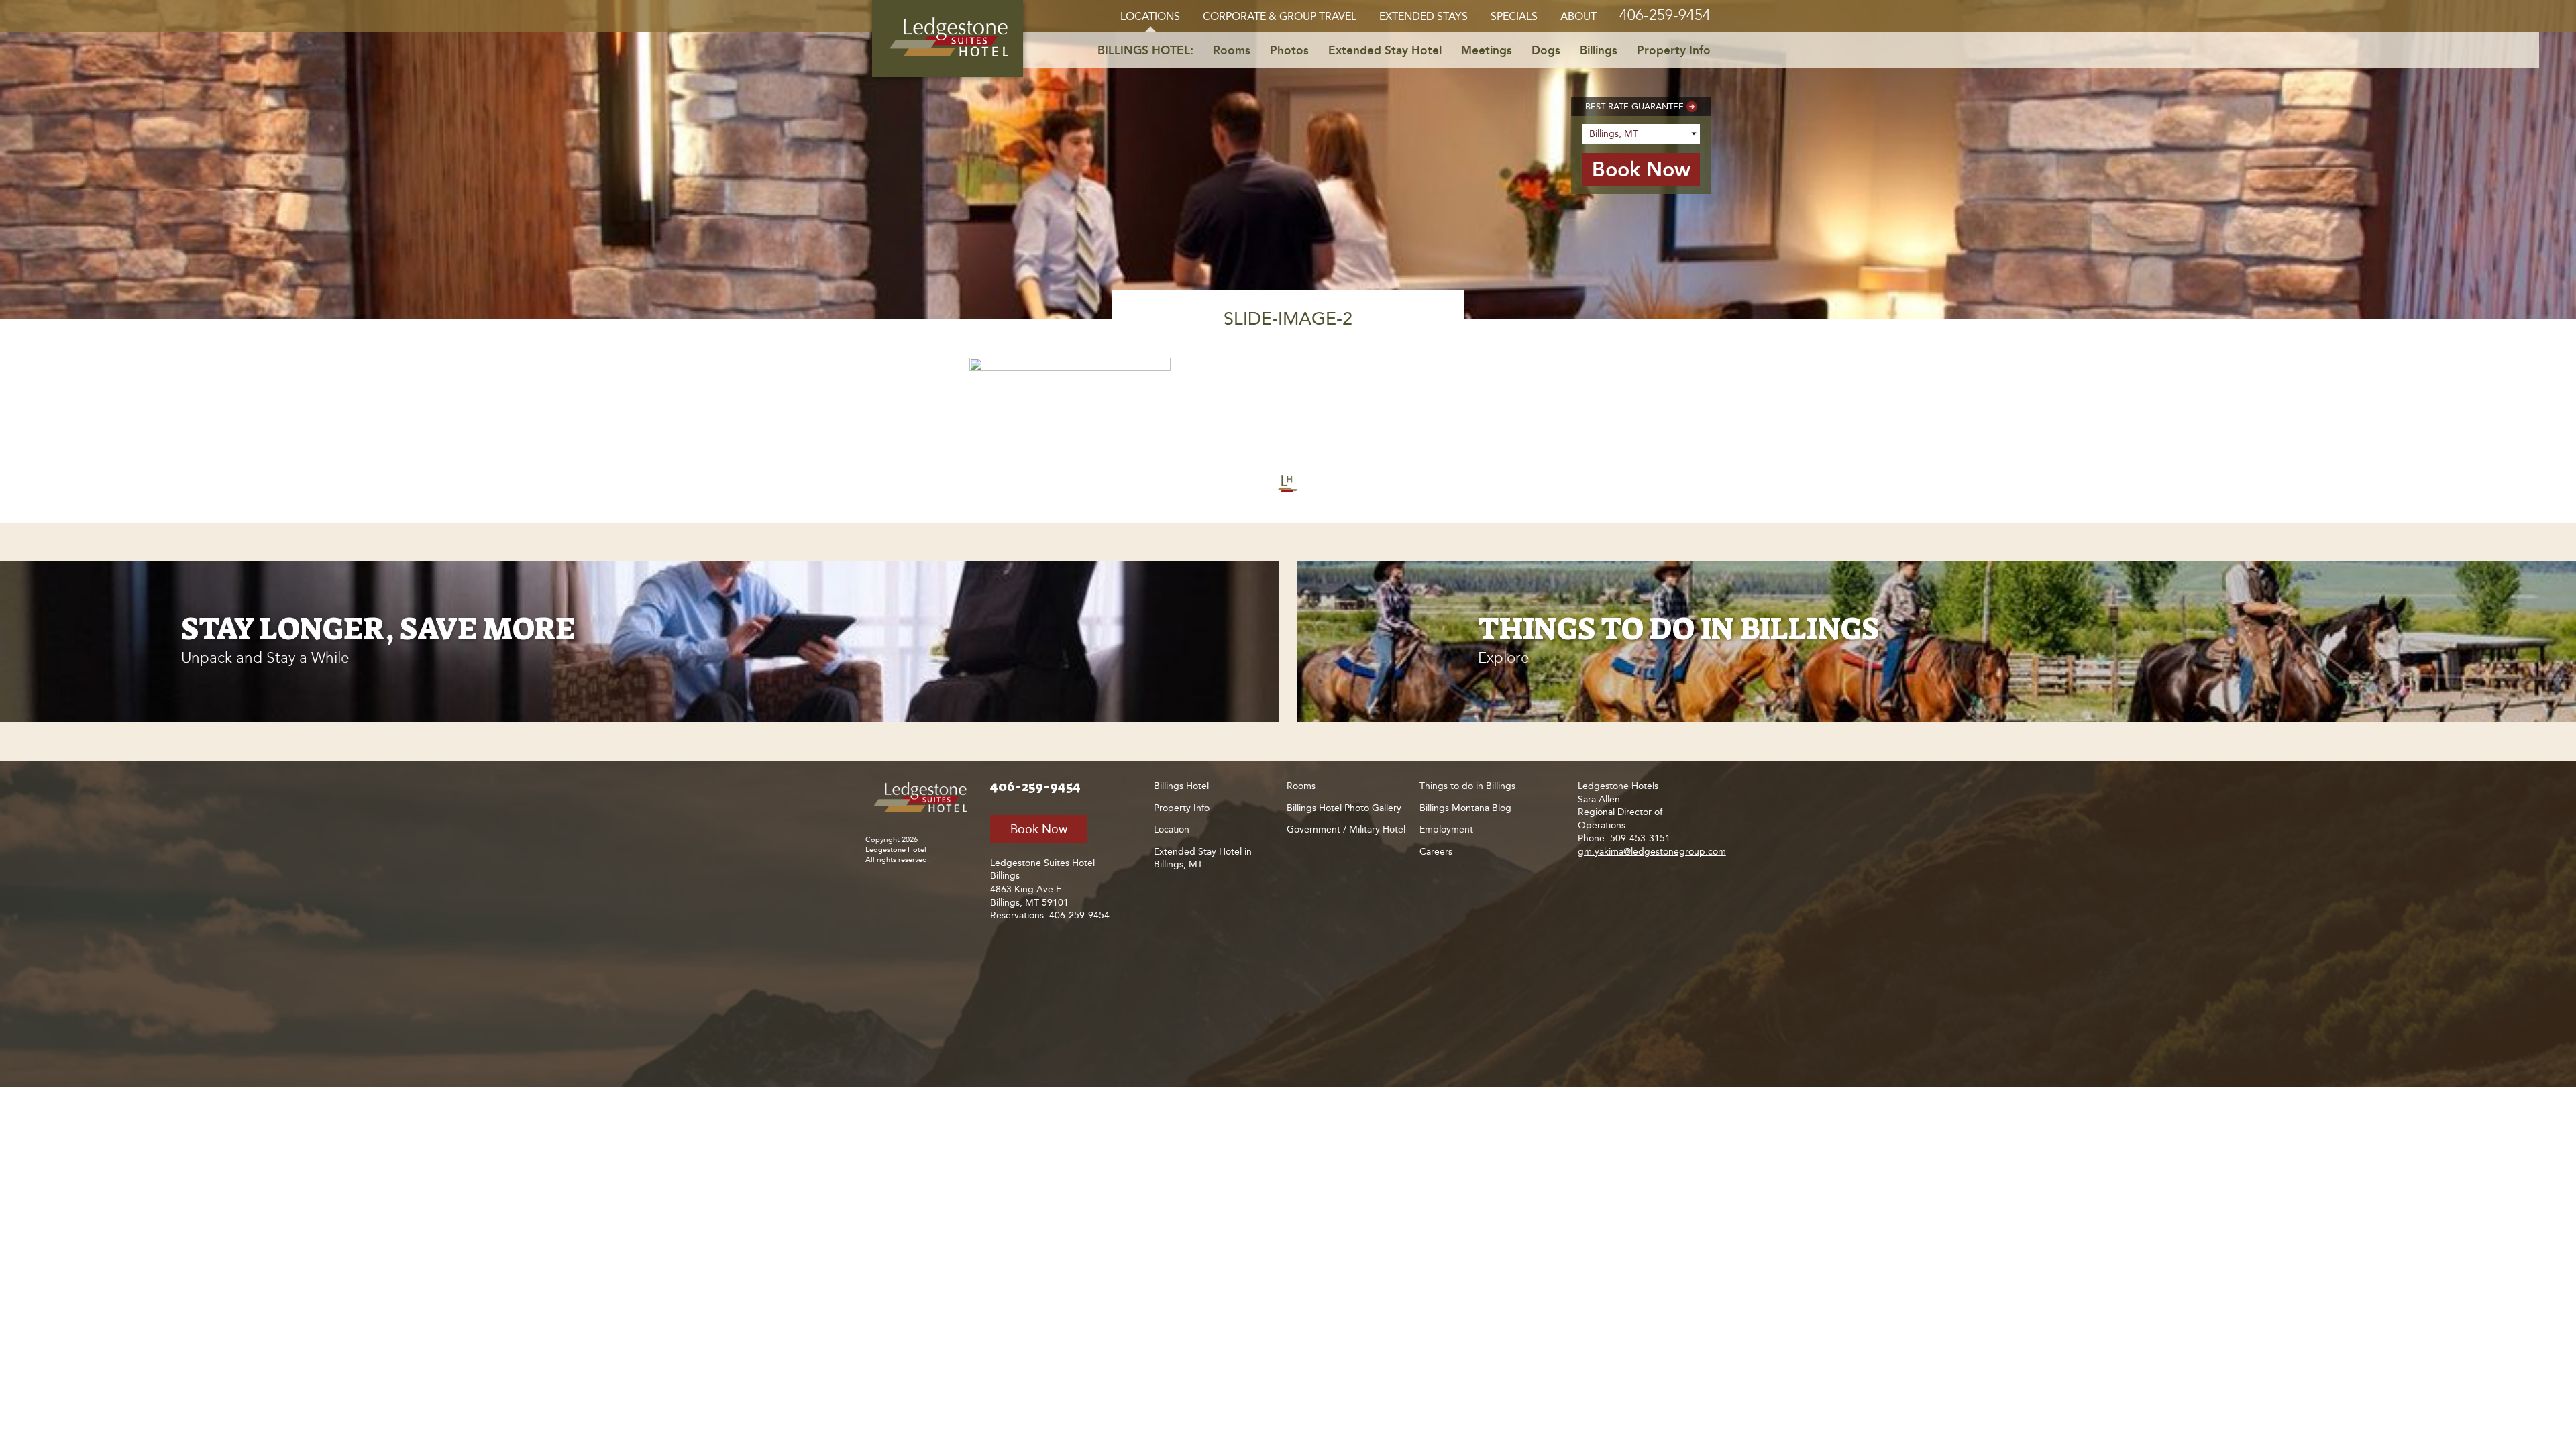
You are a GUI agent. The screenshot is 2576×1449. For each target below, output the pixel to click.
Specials (1514, 16)
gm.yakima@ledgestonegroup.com (1652, 852)
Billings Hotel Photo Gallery (1344, 808)
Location (1172, 829)
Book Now (1039, 829)
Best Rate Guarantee (1634, 106)
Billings (1599, 50)
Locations (1150, 16)
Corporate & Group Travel (1280, 16)
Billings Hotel (1181, 786)
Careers (1436, 852)
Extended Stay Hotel (1385, 50)
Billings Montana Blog (1465, 808)
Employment (1446, 829)
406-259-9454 (1665, 15)
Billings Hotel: (1145, 50)
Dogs (1546, 50)
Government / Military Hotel (1346, 829)
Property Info (1674, 50)
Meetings (1487, 50)
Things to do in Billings (1467, 786)
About (1578, 16)
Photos (1289, 50)
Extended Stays (1424, 16)
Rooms (1232, 50)
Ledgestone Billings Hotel (948, 39)
